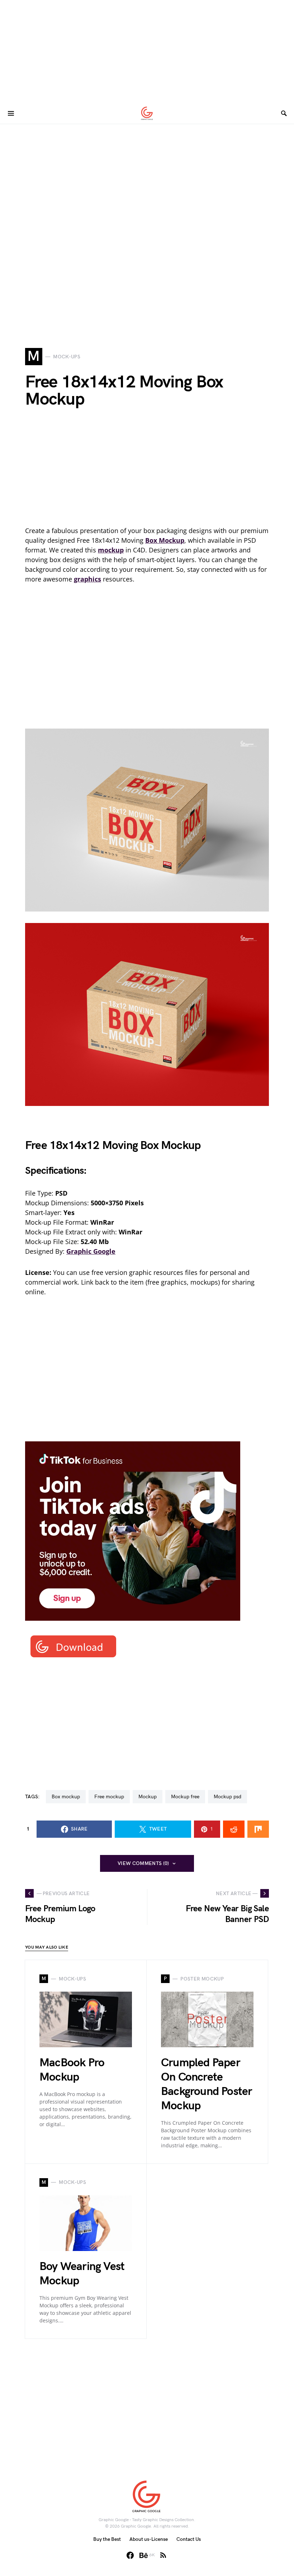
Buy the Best (107, 2539)
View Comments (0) (143, 1863)
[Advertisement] (147, 50)
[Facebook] (130, 2555)
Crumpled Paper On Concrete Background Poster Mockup (207, 2084)
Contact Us (189, 2539)
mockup (148, 1797)
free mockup (109, 1797)
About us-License (149, 2539)
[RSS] (163, 2555)
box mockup (66, 1797)
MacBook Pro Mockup (72, 2070)
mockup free (185, 1797)
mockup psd (227, 1797)
